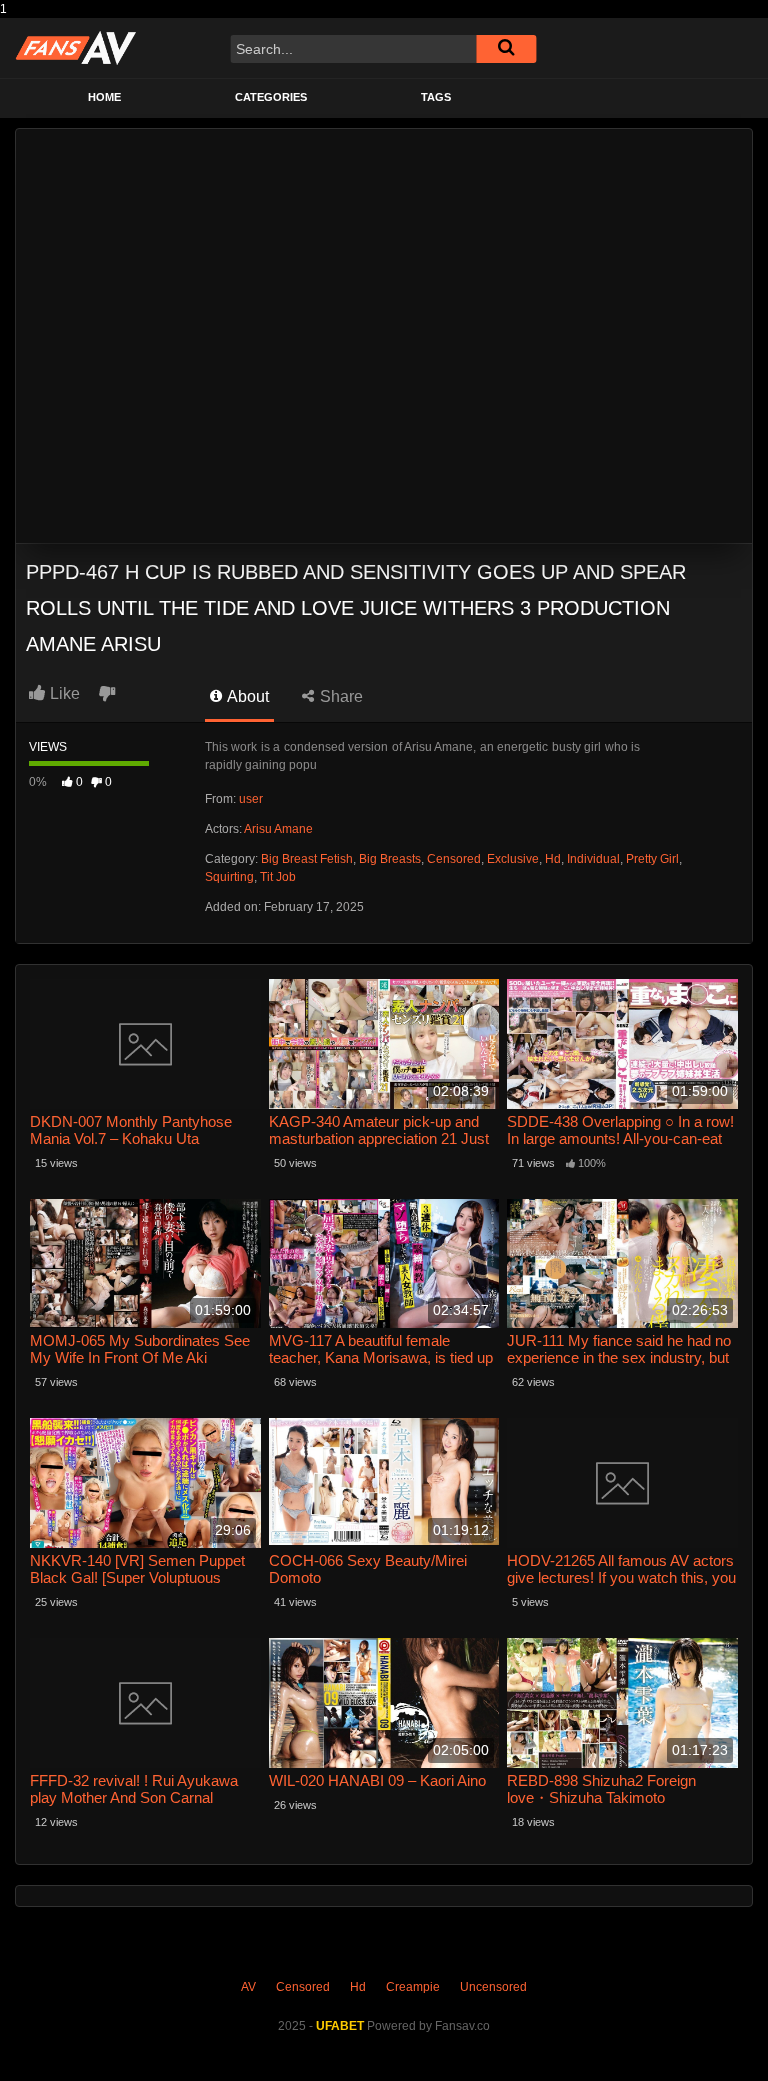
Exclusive (513, 859)
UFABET (340, 2026)
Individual (593, 859)
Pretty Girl (652, 859)
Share (339, 696)
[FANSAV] (75, 48)
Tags (436, 97)
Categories (271, 97)
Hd (553, 859)
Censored (454, 859)
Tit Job (278, 877)
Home (104, 97)
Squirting (229, 877)
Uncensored (493, 1987)
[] (506, 49)
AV (248, 1987)
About (246, 696)
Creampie (413, 1987)
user (251, 799)
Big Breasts (390, 859)
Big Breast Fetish (307, 859)
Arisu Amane (278, 829)
